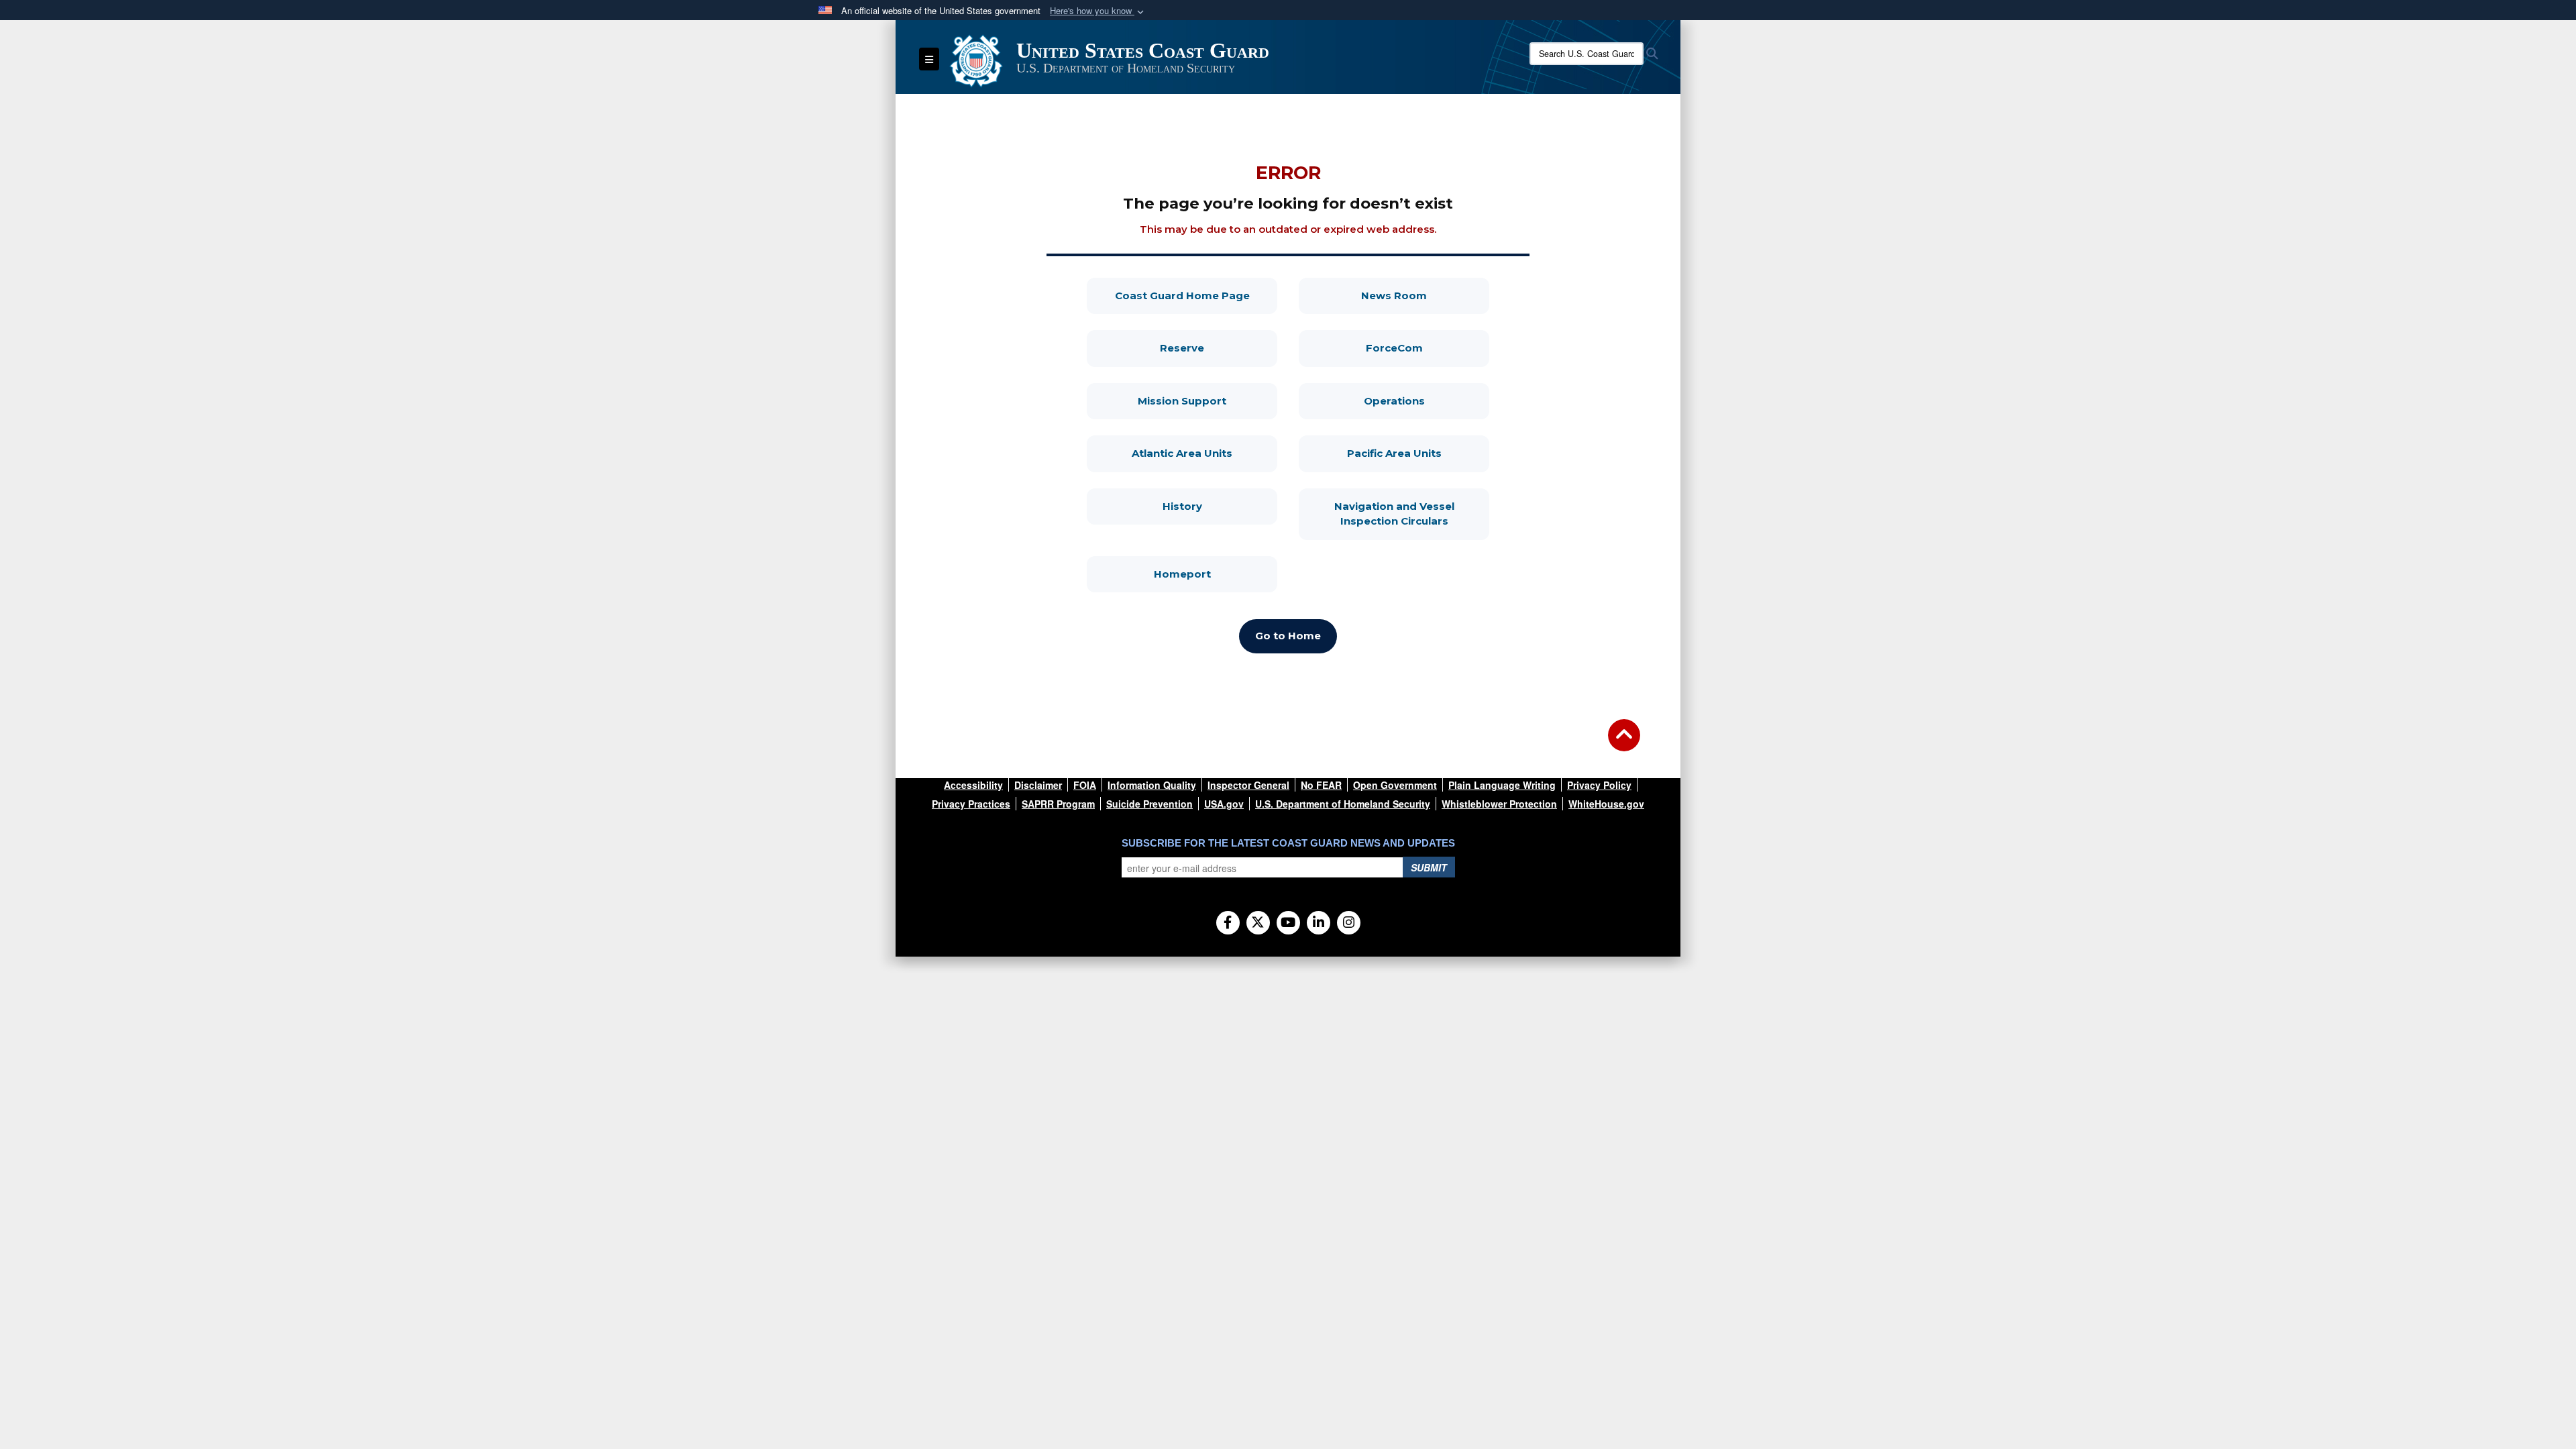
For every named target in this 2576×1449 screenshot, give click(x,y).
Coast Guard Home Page (1196, 295)
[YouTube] (1288, 923)
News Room (1425, 295)
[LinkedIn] (1319, 923)
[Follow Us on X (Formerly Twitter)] (1258, 923)
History (1220, 506)
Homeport (1216, 574)
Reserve (1219, 347)
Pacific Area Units (1418, 453)
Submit (1429, 867)
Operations (1427, 400)
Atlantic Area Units (1204, 453)
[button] (1098, 11)
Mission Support (1207, 400)
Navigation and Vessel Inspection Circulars (1412, 514)
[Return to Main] (1624, 743)
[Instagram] (1349, 923)
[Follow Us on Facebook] (1228, 923)
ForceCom (1428, 347)
